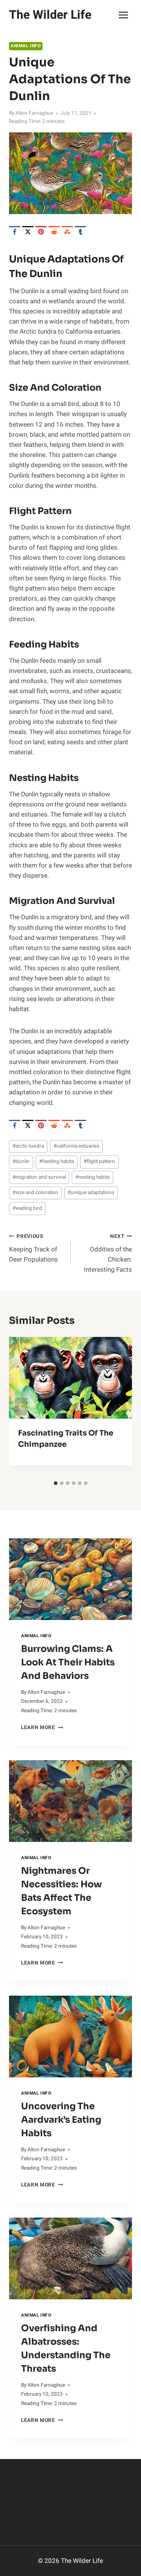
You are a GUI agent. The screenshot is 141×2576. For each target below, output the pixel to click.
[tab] (56, 1483)
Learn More (42, 1728)
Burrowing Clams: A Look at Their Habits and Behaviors (68, 1662)
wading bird (27, 1208)
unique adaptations (91, 1193)
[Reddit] (54, 232)
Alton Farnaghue (34, 113)
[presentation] (70, 1579)
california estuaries (76, 1146)
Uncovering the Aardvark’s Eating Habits (61, 2120)
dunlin (21, 1161)
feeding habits (57, 1161)
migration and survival (39, 1177)
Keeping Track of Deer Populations (33, 1248)
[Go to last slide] (21, 1407)
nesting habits (92, 1177)
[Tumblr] (80, 232)
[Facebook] (15, 232)
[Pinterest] (41, 232)
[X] (28, 232)
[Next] (120, 1407)
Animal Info (26, 46)
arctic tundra (28, 1146)
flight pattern (99, 1161)
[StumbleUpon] (67, 232)
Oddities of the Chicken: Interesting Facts (108, 1254)
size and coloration (35, 1193)
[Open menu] (123, 15)
